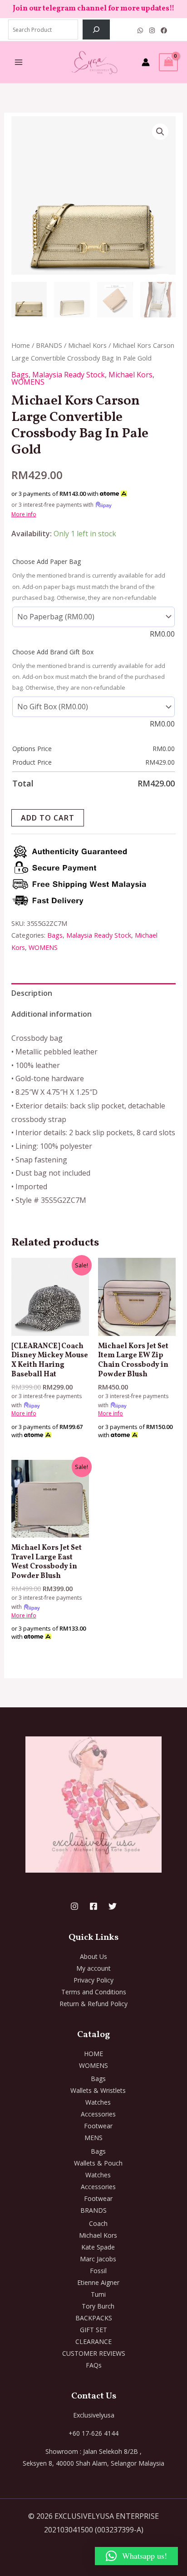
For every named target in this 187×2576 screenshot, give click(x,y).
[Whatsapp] (140, 30)
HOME (93, 2054)
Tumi (98, 2294)
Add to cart (48, 818)
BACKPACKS (94, 2318)
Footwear (98, 2126)
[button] (160, 132)
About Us (93, 1956)
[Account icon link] (146, 62)
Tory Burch (98, 2306)
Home (21, 345)
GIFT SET (93, 2330)
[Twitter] (113, 1906)
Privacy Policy (93, 1980)
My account (93, 1968)
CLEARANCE (93, 2341)
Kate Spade (98, 2247)
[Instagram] (152, 30)
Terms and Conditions (94, 1992)
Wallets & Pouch (98, 2163)
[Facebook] (164, 30)
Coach (98, 2223)
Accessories (98, 2114)
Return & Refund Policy (93, 2004)
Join (21, 9)
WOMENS (28, 382)
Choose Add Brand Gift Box (53, 652)
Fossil (98, 2271)
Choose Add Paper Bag (47, 561)
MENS (93, 2138)
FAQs (94, 2365)
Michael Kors (87, 345)
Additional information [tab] (52, 1014)
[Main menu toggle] (19, 62)
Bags (20, 375)
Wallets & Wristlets (98, 2090)
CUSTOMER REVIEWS (94, 2353)
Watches (98, 2102)
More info (24, 514)
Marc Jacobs (98, 2259)
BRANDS (49, 345)
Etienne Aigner (98, 2282)
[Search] (96, 30)
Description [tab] (32, 993)
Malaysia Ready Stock (69, 375)
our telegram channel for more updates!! (102, 9)
